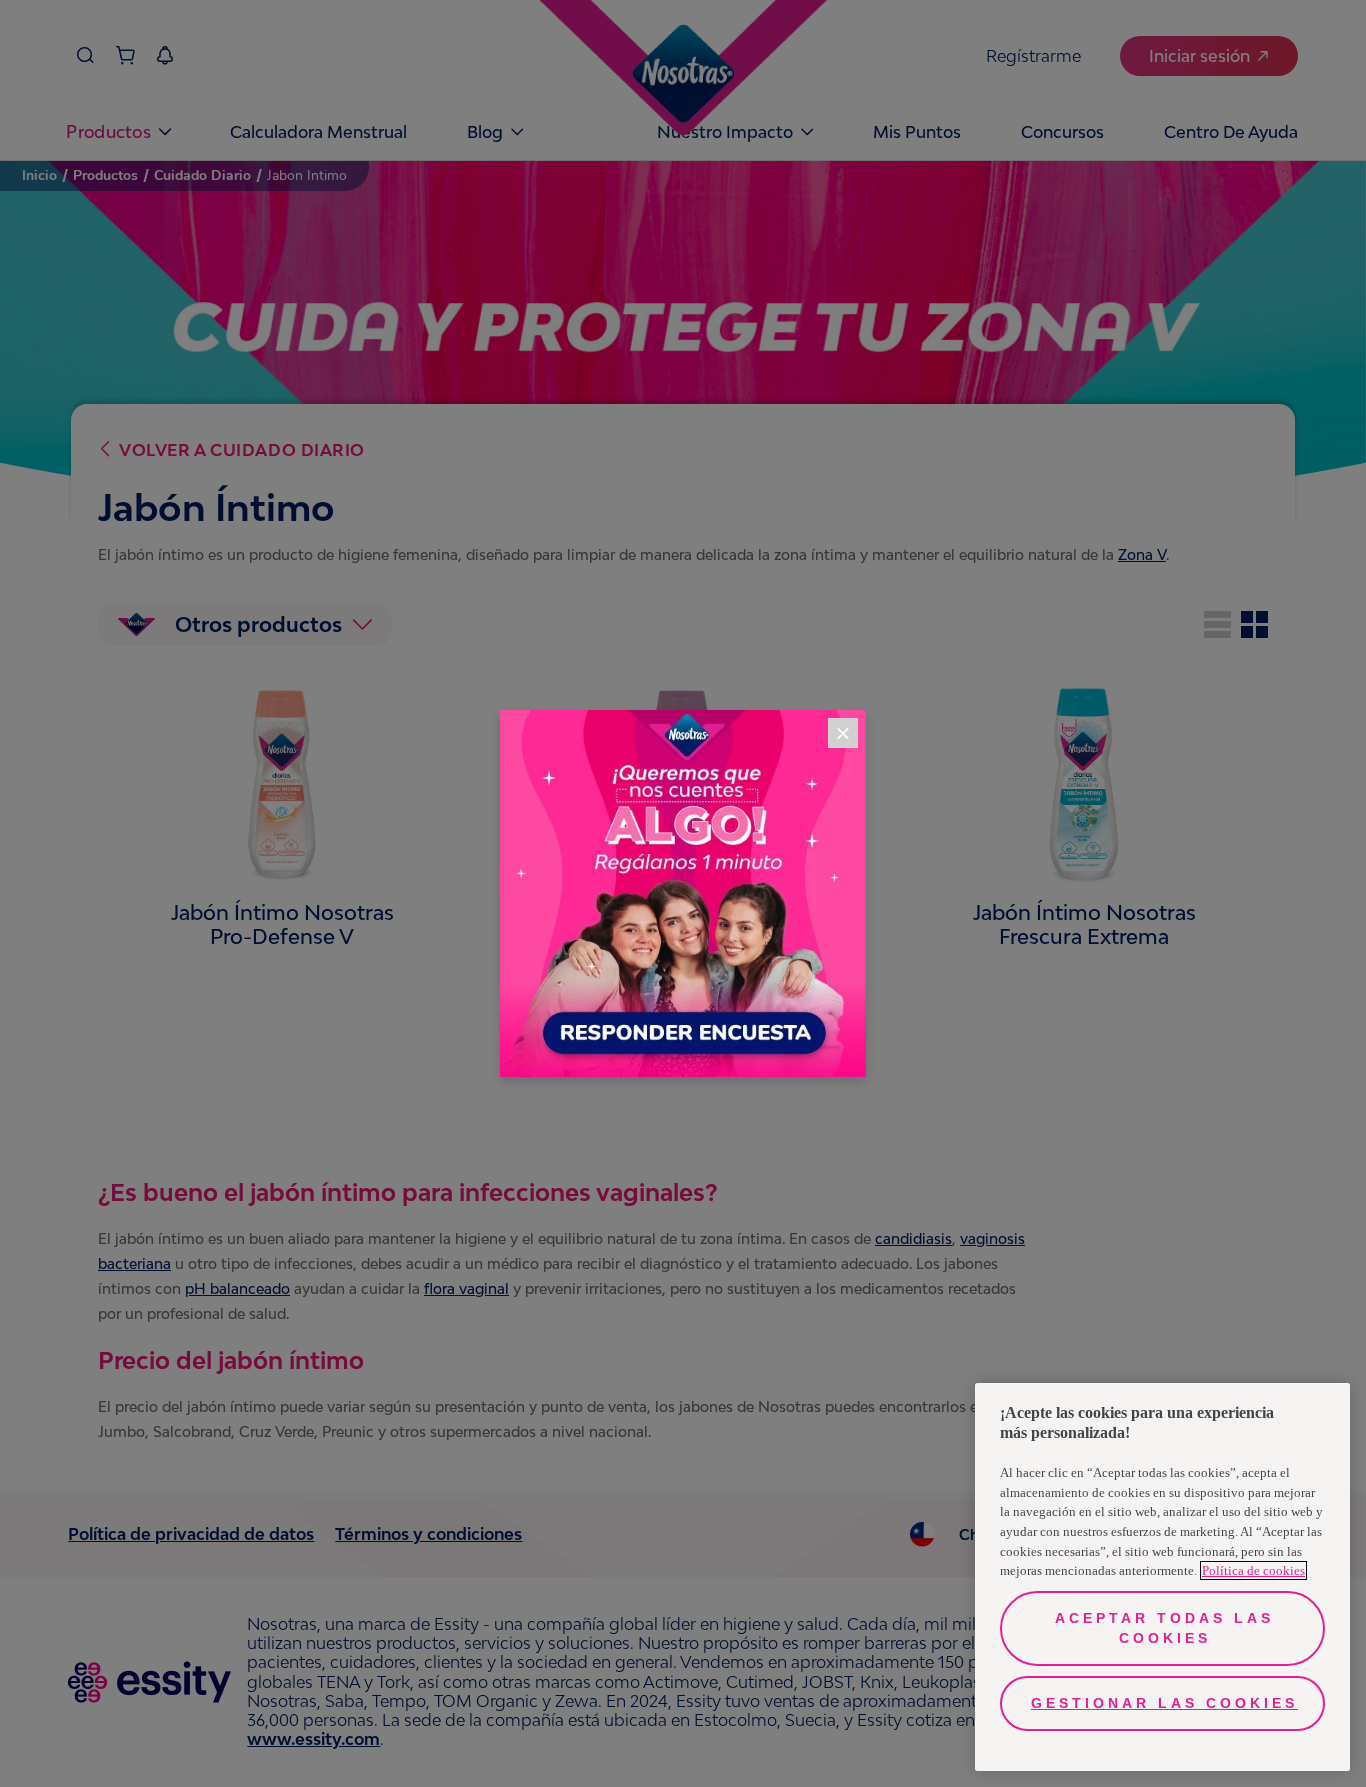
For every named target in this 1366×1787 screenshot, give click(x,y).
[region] (1162, 1577)
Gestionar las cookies (1164, 1703)
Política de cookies (1253, 1570)
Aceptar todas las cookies (1164, 1628)
